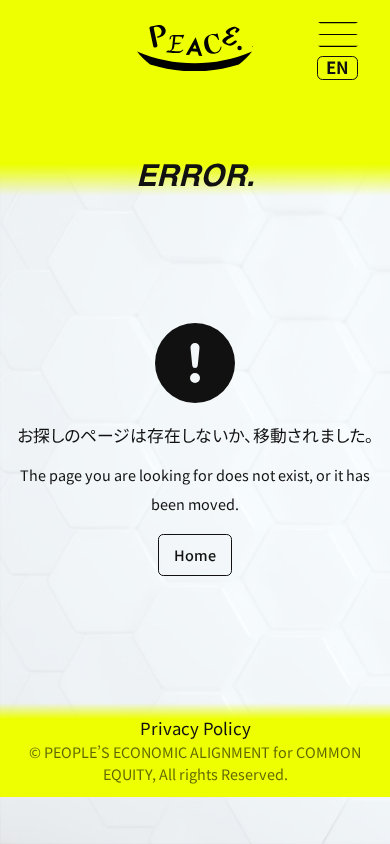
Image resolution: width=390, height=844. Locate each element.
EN (337, 67)
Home (195, 554)
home (194, 48)
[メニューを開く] (338, 34)
